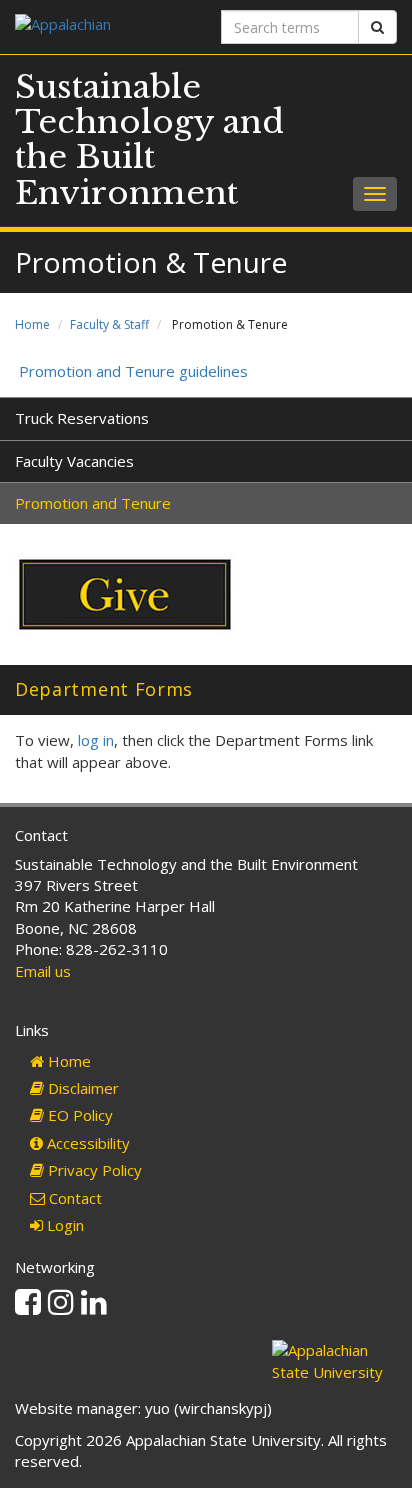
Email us (43, 971)
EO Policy (78, 1115)
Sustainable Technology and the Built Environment (149, 140)
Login (63, 1225)
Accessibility (86, 1143)
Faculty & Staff (109, 324)
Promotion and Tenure (93, 503)
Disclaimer (81, 1088)
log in (96, 740)
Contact (73, 1198)
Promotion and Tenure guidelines (131, 371)
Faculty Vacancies (74, 461)
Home (32, 324)
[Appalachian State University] (103, 26)
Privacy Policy (93, 1170)
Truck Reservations (82, 418)
